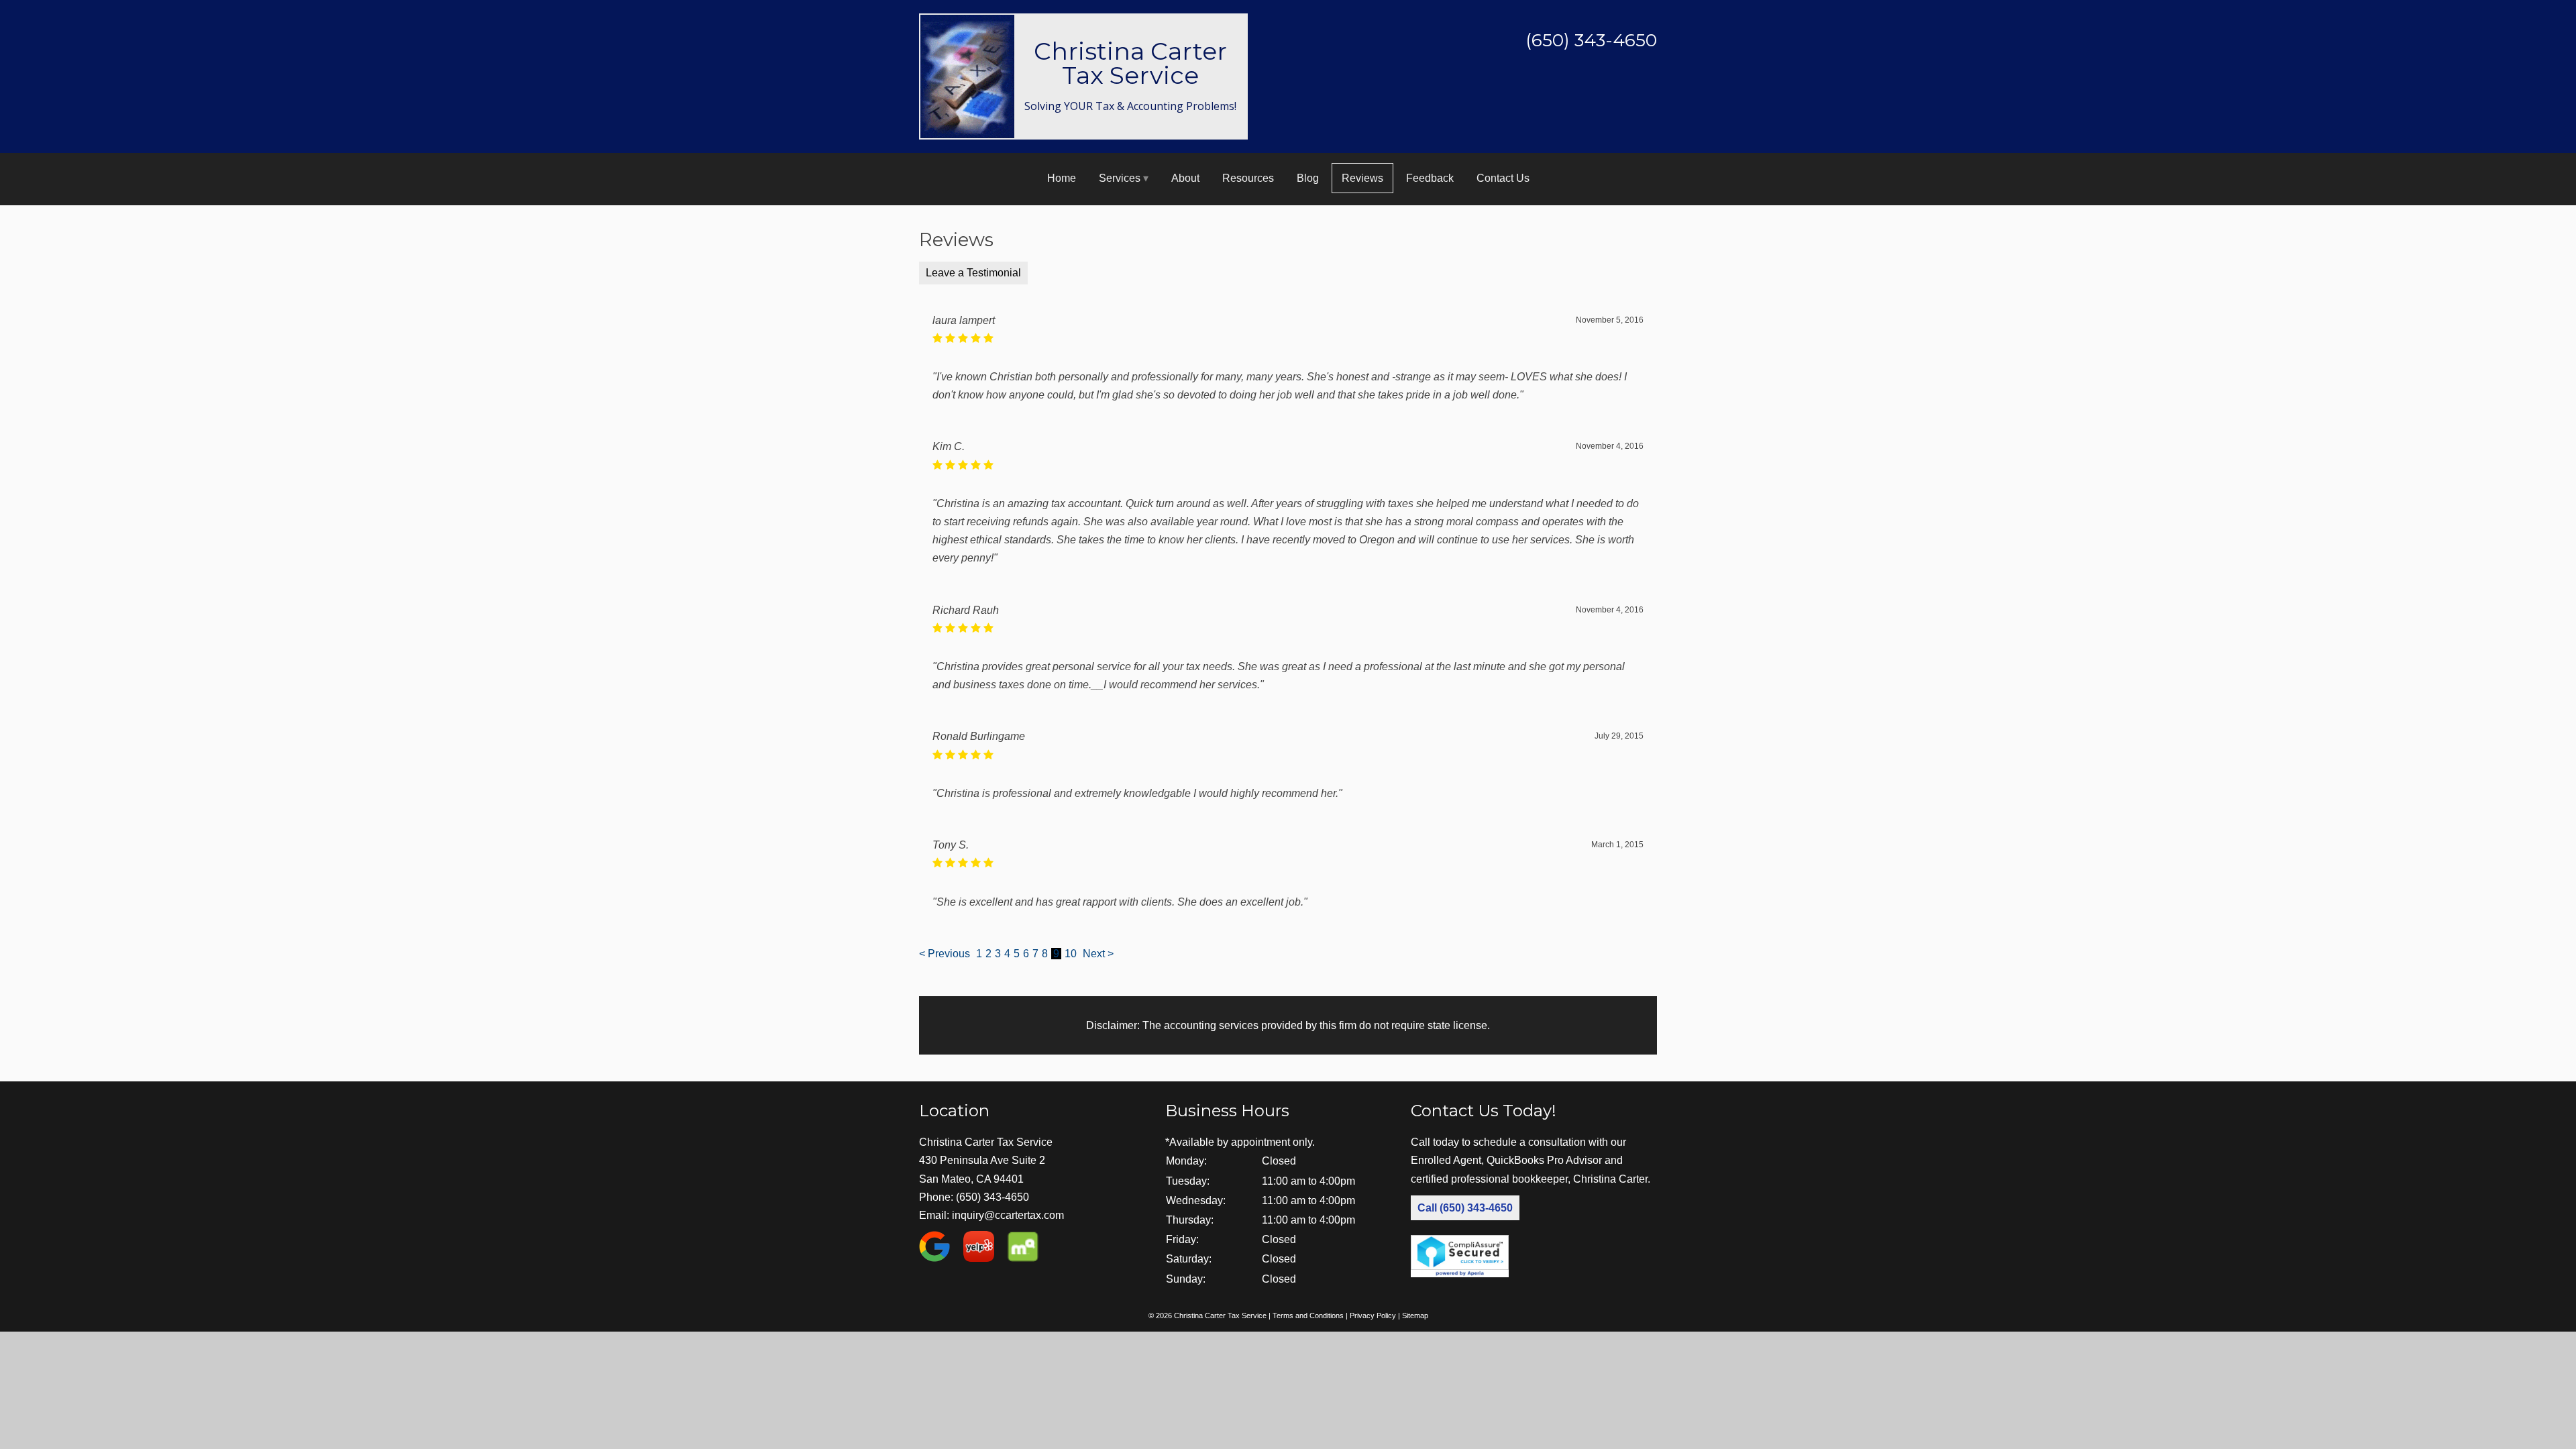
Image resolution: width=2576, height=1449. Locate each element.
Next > (1098, 954)
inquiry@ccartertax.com (1008, 1215)
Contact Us (1503, 178)
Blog (1308, 178)
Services (1120, 178)
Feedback (1430, 178)
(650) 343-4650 (992, 1197)
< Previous (946, 954)
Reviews (1362, 178)
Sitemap (1415, 1316)
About (1185, 178)
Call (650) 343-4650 (1465, 1208)
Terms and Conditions (1308, 1316)
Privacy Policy (1373, 1316)
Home (1062, 178)
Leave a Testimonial (973, 273)
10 (1071, 954)
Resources (1248, 178)
